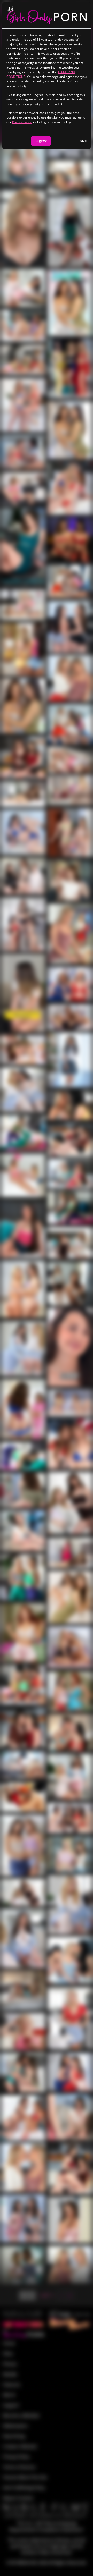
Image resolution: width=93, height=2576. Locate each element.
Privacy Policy (22, 122)
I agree (41, 141)
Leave (82, 141)
